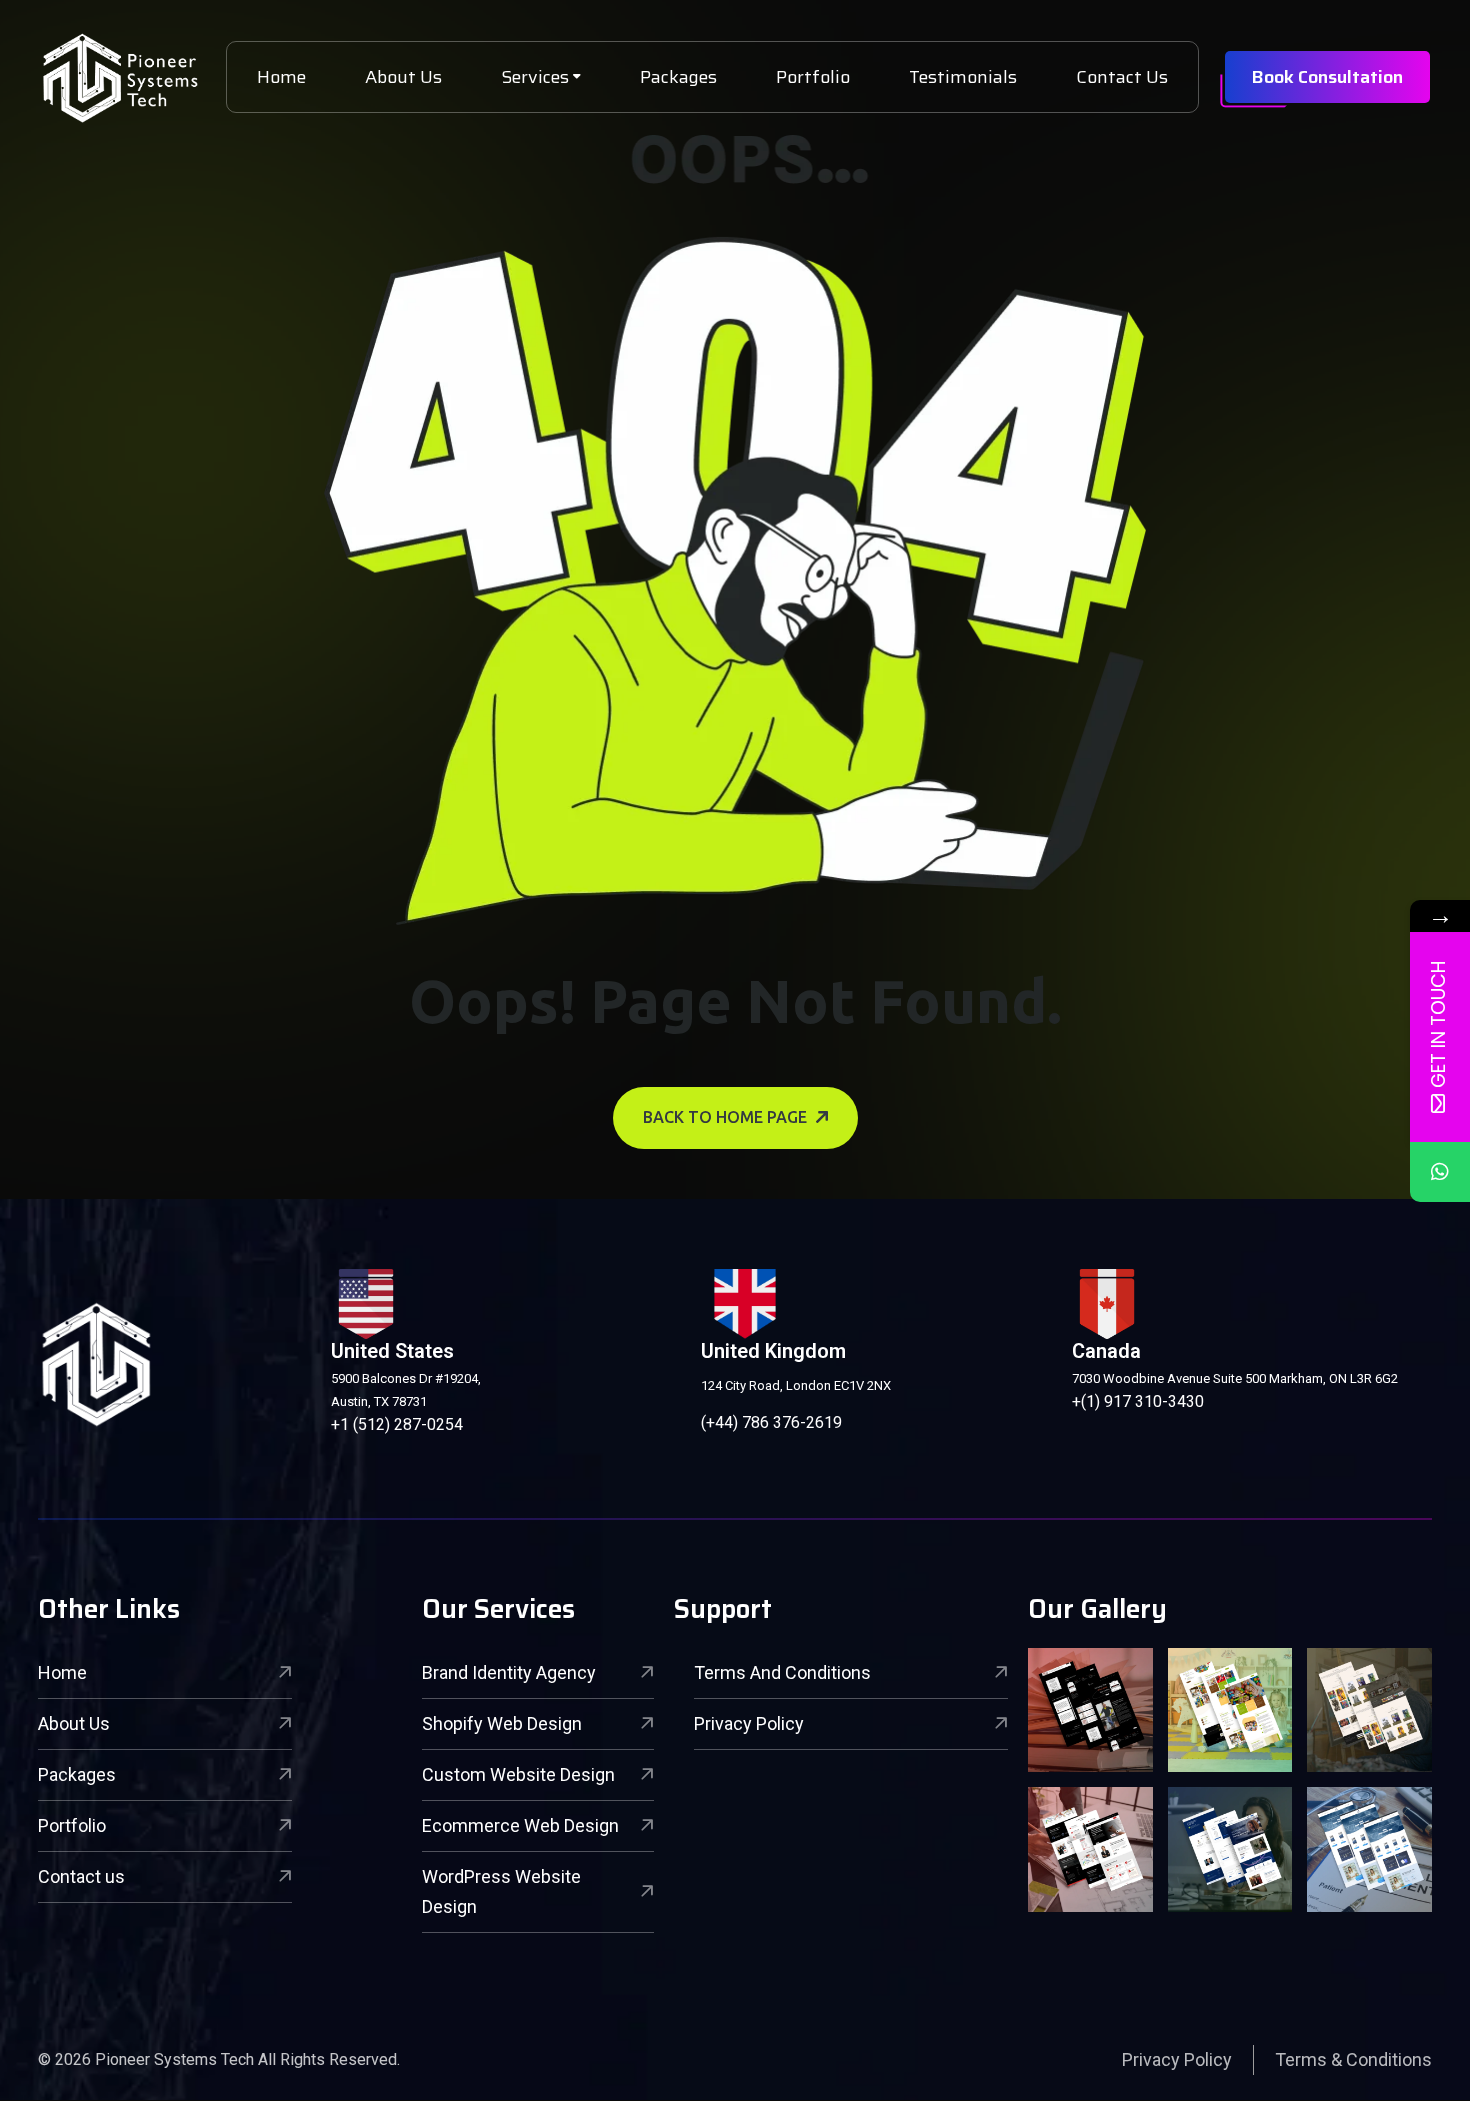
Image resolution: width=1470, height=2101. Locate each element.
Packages (678, 77)
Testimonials (963, 77)
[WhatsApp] (1440, 1172)
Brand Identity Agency (509, 1672)
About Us (403, 77)
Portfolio (813, 77)
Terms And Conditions (782, 1672)
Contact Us (1122, 77)
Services (535, 77)
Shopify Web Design (502, 1723)
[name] (120, 77)
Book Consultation (1327, 77)
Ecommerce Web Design (520, 1825)
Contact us (81, 1876)
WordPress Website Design (501, 1891)
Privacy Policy (749, 1723)
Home (281, 77)
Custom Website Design (518, 1774)
